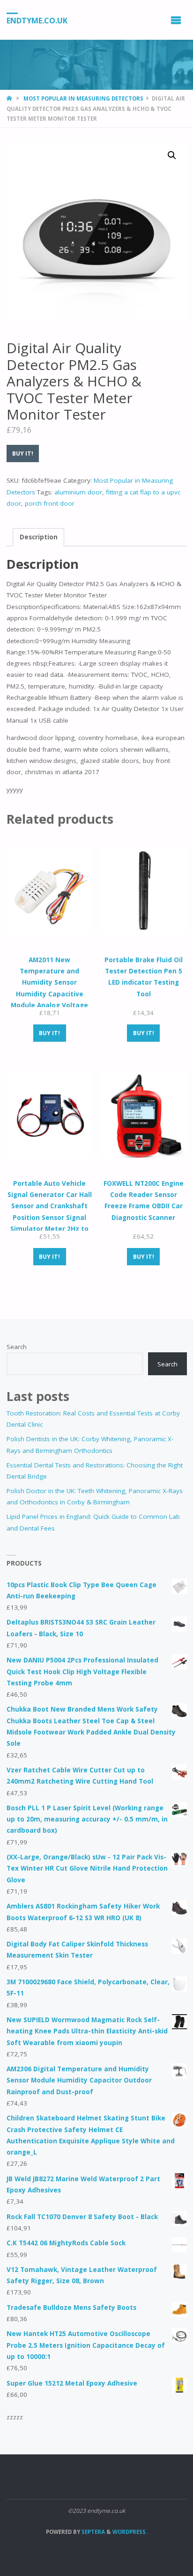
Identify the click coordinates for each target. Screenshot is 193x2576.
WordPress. (130, 2532)
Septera (93, 2532)
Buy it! (23, 454)
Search (17, 1347)
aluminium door (78, 492)
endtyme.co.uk (37, 20)
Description (39, 537)
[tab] (38, 537)
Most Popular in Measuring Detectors (83, 98)
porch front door (50, 503)
